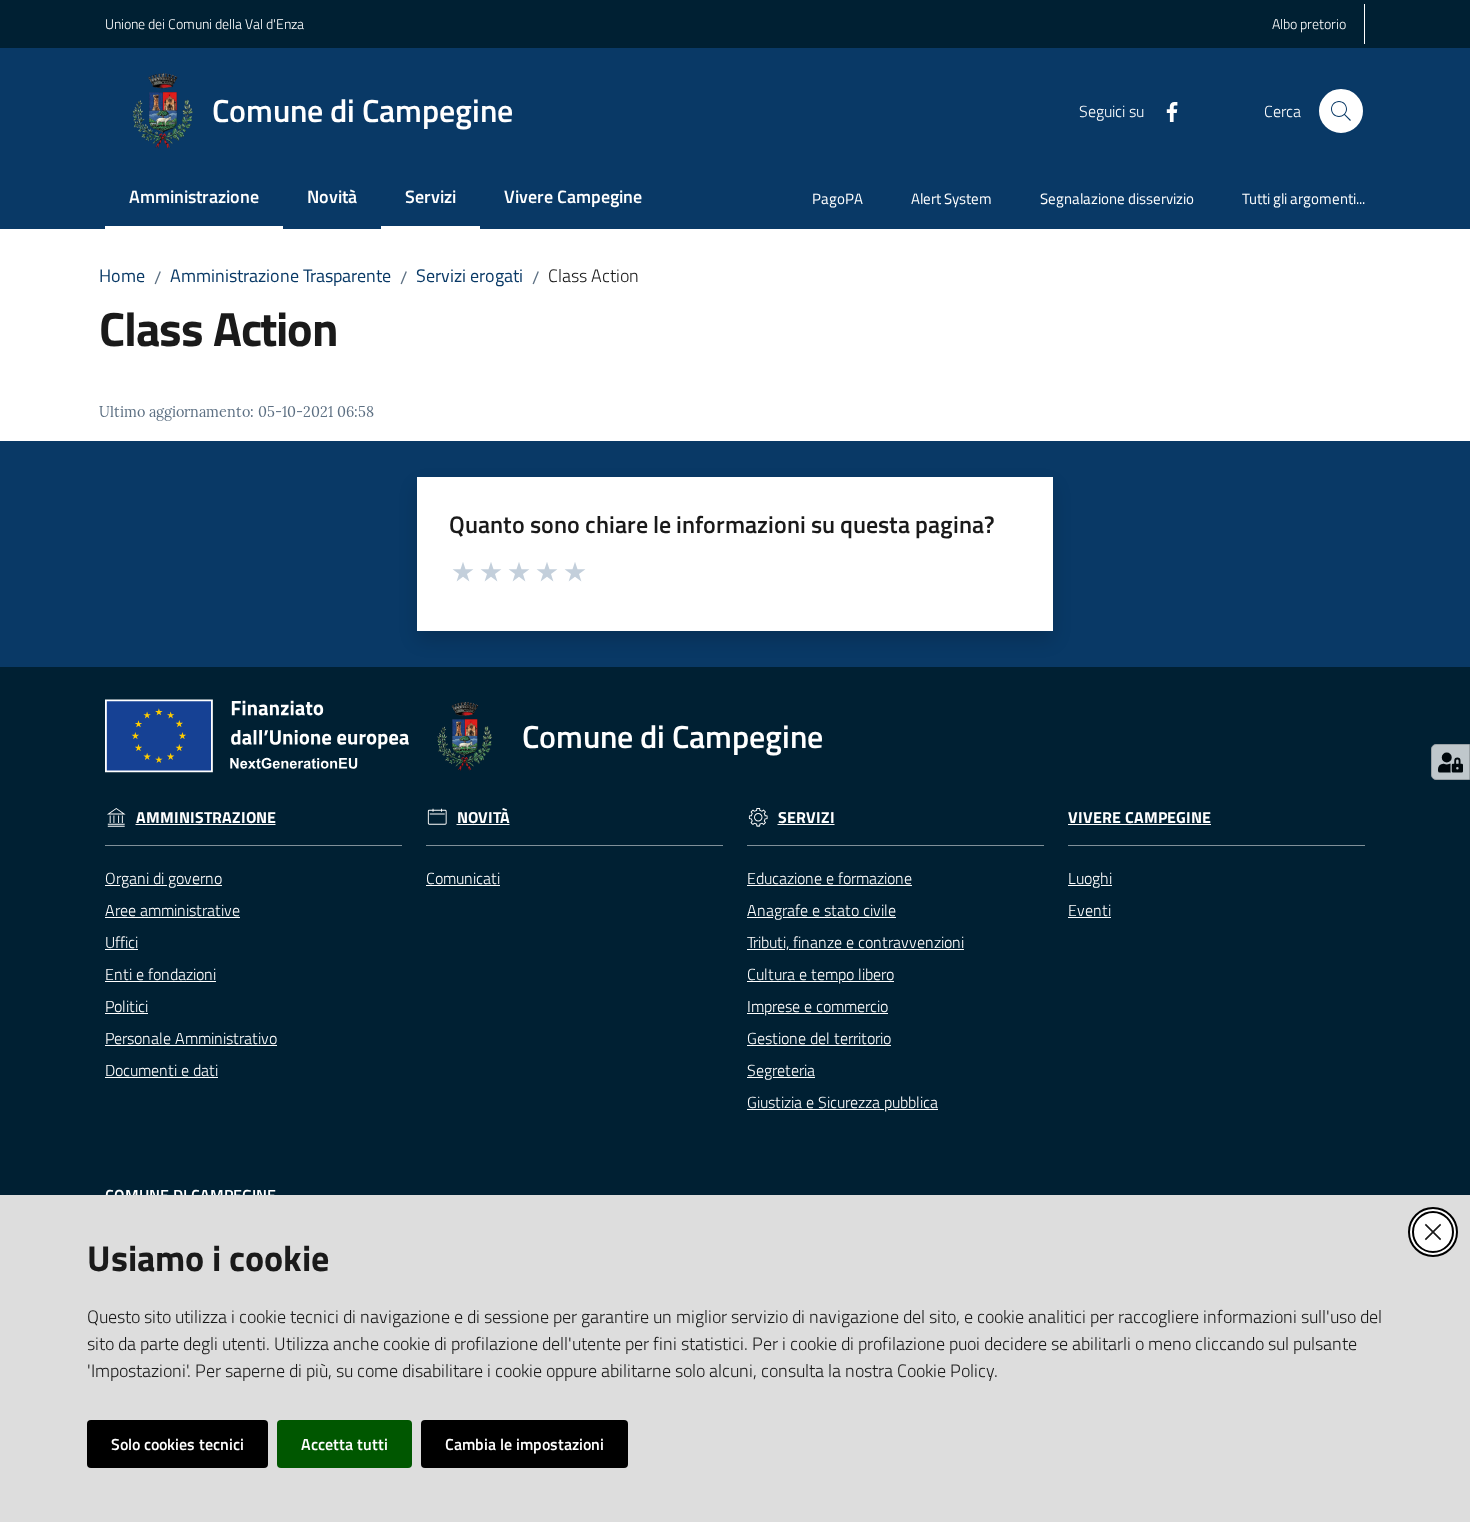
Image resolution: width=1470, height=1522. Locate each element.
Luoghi (1090, 878)
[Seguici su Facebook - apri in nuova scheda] (1164, 110)
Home (122, 275)
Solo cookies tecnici (177, 1444)
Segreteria (781, 1070)
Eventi (1089, 910)
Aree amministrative (172, 910)
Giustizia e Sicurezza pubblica (842, 1102)
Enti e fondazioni (160, 974)
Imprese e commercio (817, 1006)
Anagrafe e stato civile (821, 910)
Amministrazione (206, 817)
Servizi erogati (469, 275)
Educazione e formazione (829, 878)
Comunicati (463, 878)
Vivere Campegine (1139, 817)
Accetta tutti (344, 1444)
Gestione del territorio (819, 1038)
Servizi (806, 817)
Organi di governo (163, 878)
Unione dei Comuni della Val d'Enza (204, 23)
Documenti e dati (161, 1070)
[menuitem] (194, 198)
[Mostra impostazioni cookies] (1450, 762)
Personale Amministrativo (191, 1038)
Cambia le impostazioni (524, 1444)
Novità (483, 817)
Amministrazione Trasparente (280, 275)
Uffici (121, 942)
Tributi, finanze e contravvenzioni (855, 942)
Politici (126, 1006)
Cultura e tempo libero (820, 974)
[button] (1341, 111)
